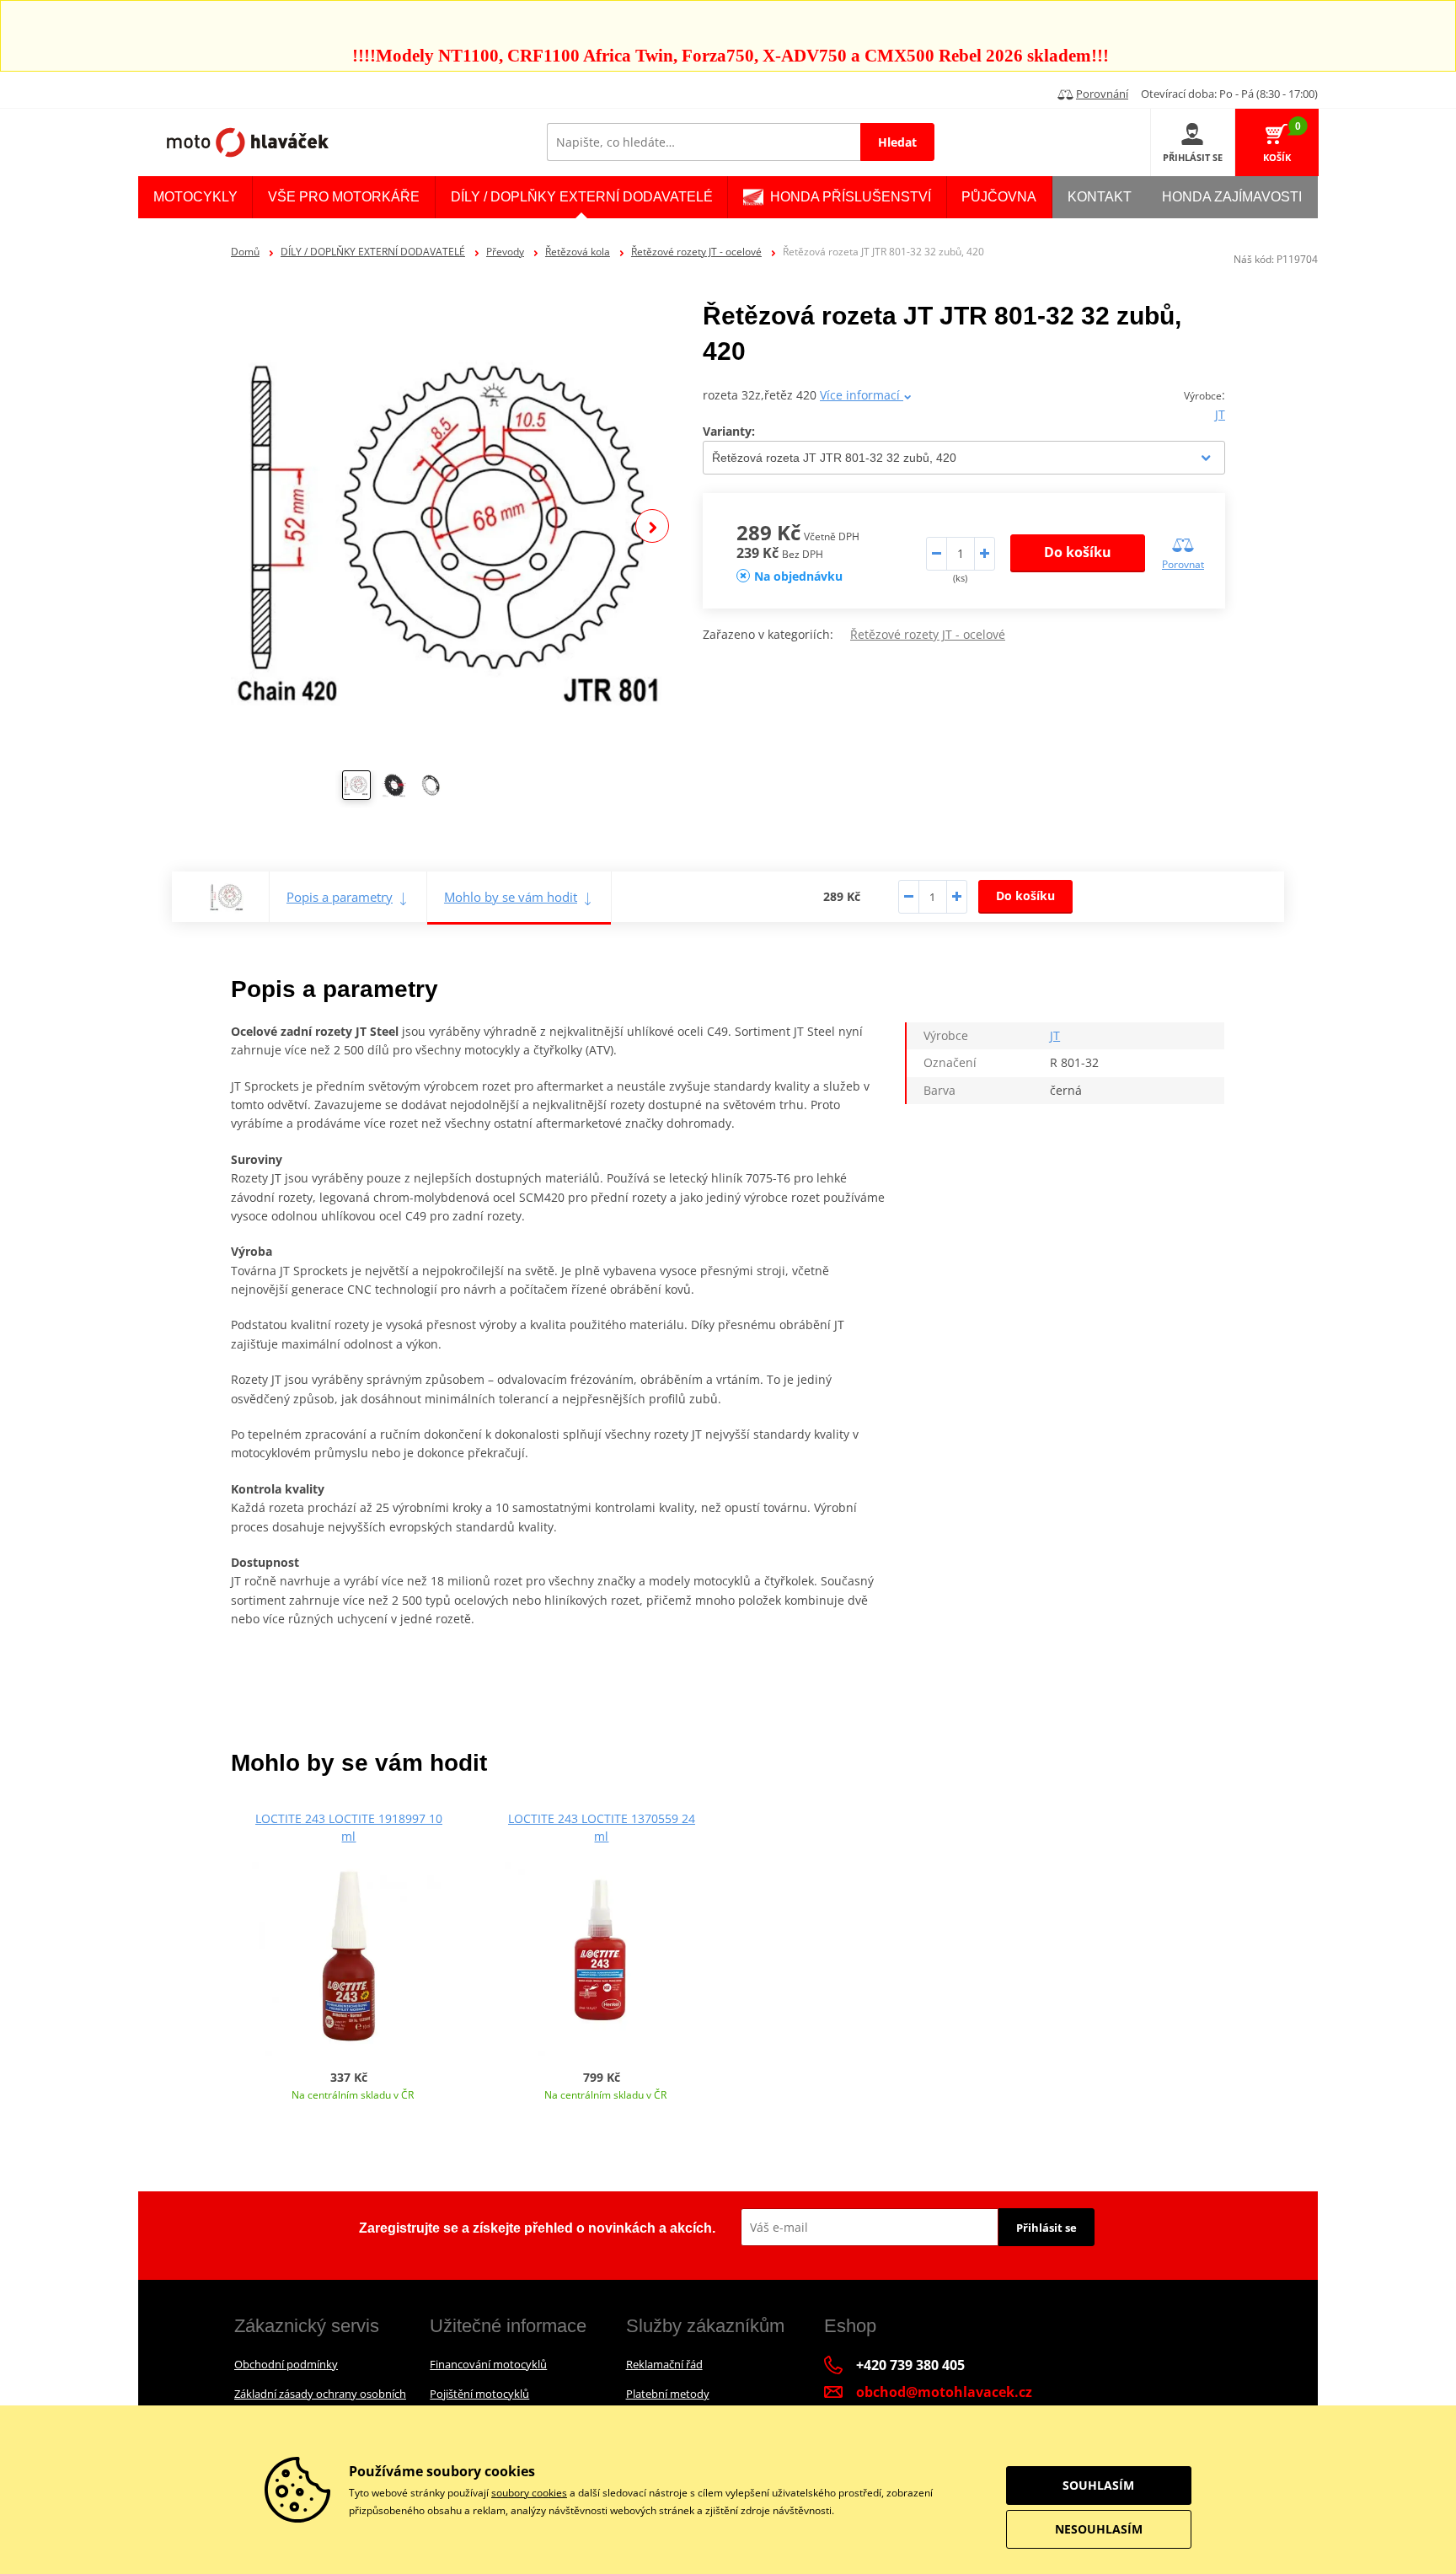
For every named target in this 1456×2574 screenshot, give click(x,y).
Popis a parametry (340, 897)
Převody (505, 252)
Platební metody (668, 2394)
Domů (245, 252)
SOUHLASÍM (1098, 2485)
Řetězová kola (578, 252)
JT (1220, 414)
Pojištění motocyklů (479, 2394)
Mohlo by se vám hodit (511, 897)
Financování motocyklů (488, 2364)
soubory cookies (529, 2493)
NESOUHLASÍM (1099, 2529)
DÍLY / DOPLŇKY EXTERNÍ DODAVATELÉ (373, 252)
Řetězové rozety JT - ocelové (696, 252)
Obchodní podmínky (286, 2364)
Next (652, 526)
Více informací (862, 395)
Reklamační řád (664, 2364)
